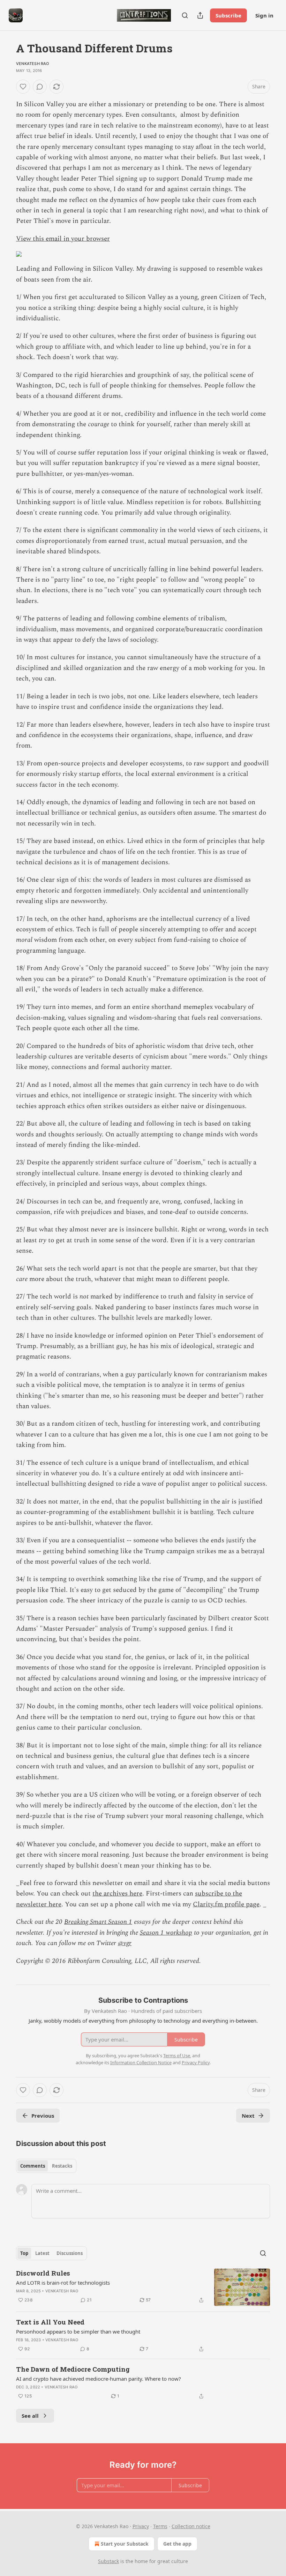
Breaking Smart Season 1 (98, 1922)
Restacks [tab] (62, 2166)
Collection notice (191, 2526)
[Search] (185, 15)
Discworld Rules (43, 2273)
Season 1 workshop (166, 1933)
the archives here (117, 1894)
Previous (43, 2116)
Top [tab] (24, 2253)
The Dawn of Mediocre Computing (73, 2369)
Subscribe (228, 15)
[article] (143, 2287)
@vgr (125, 1943)
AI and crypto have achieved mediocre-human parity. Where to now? (99, 2379)
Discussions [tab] (70, 2253)
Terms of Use (177, 2055)
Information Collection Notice (141, 2062)
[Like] (23, 87)
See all (30, 2416)
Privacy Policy (196, 2062)
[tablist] (46, 2166)
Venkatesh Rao (33, 64)
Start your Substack (125, 2544)
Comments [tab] (33, 2166)
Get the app (177, 2544)
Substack (108, 2561)
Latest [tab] (42, 2253)
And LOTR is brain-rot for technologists (63, 2283)
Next (248, 2116)
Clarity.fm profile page (226, 1904)
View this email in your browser (63, 239)
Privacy (141, 2526)
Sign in (264, 15)
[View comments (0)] (40, 87)
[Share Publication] (200, 15)
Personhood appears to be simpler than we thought (78, 2331)
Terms (160, 2526)
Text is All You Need (50, 2322)
